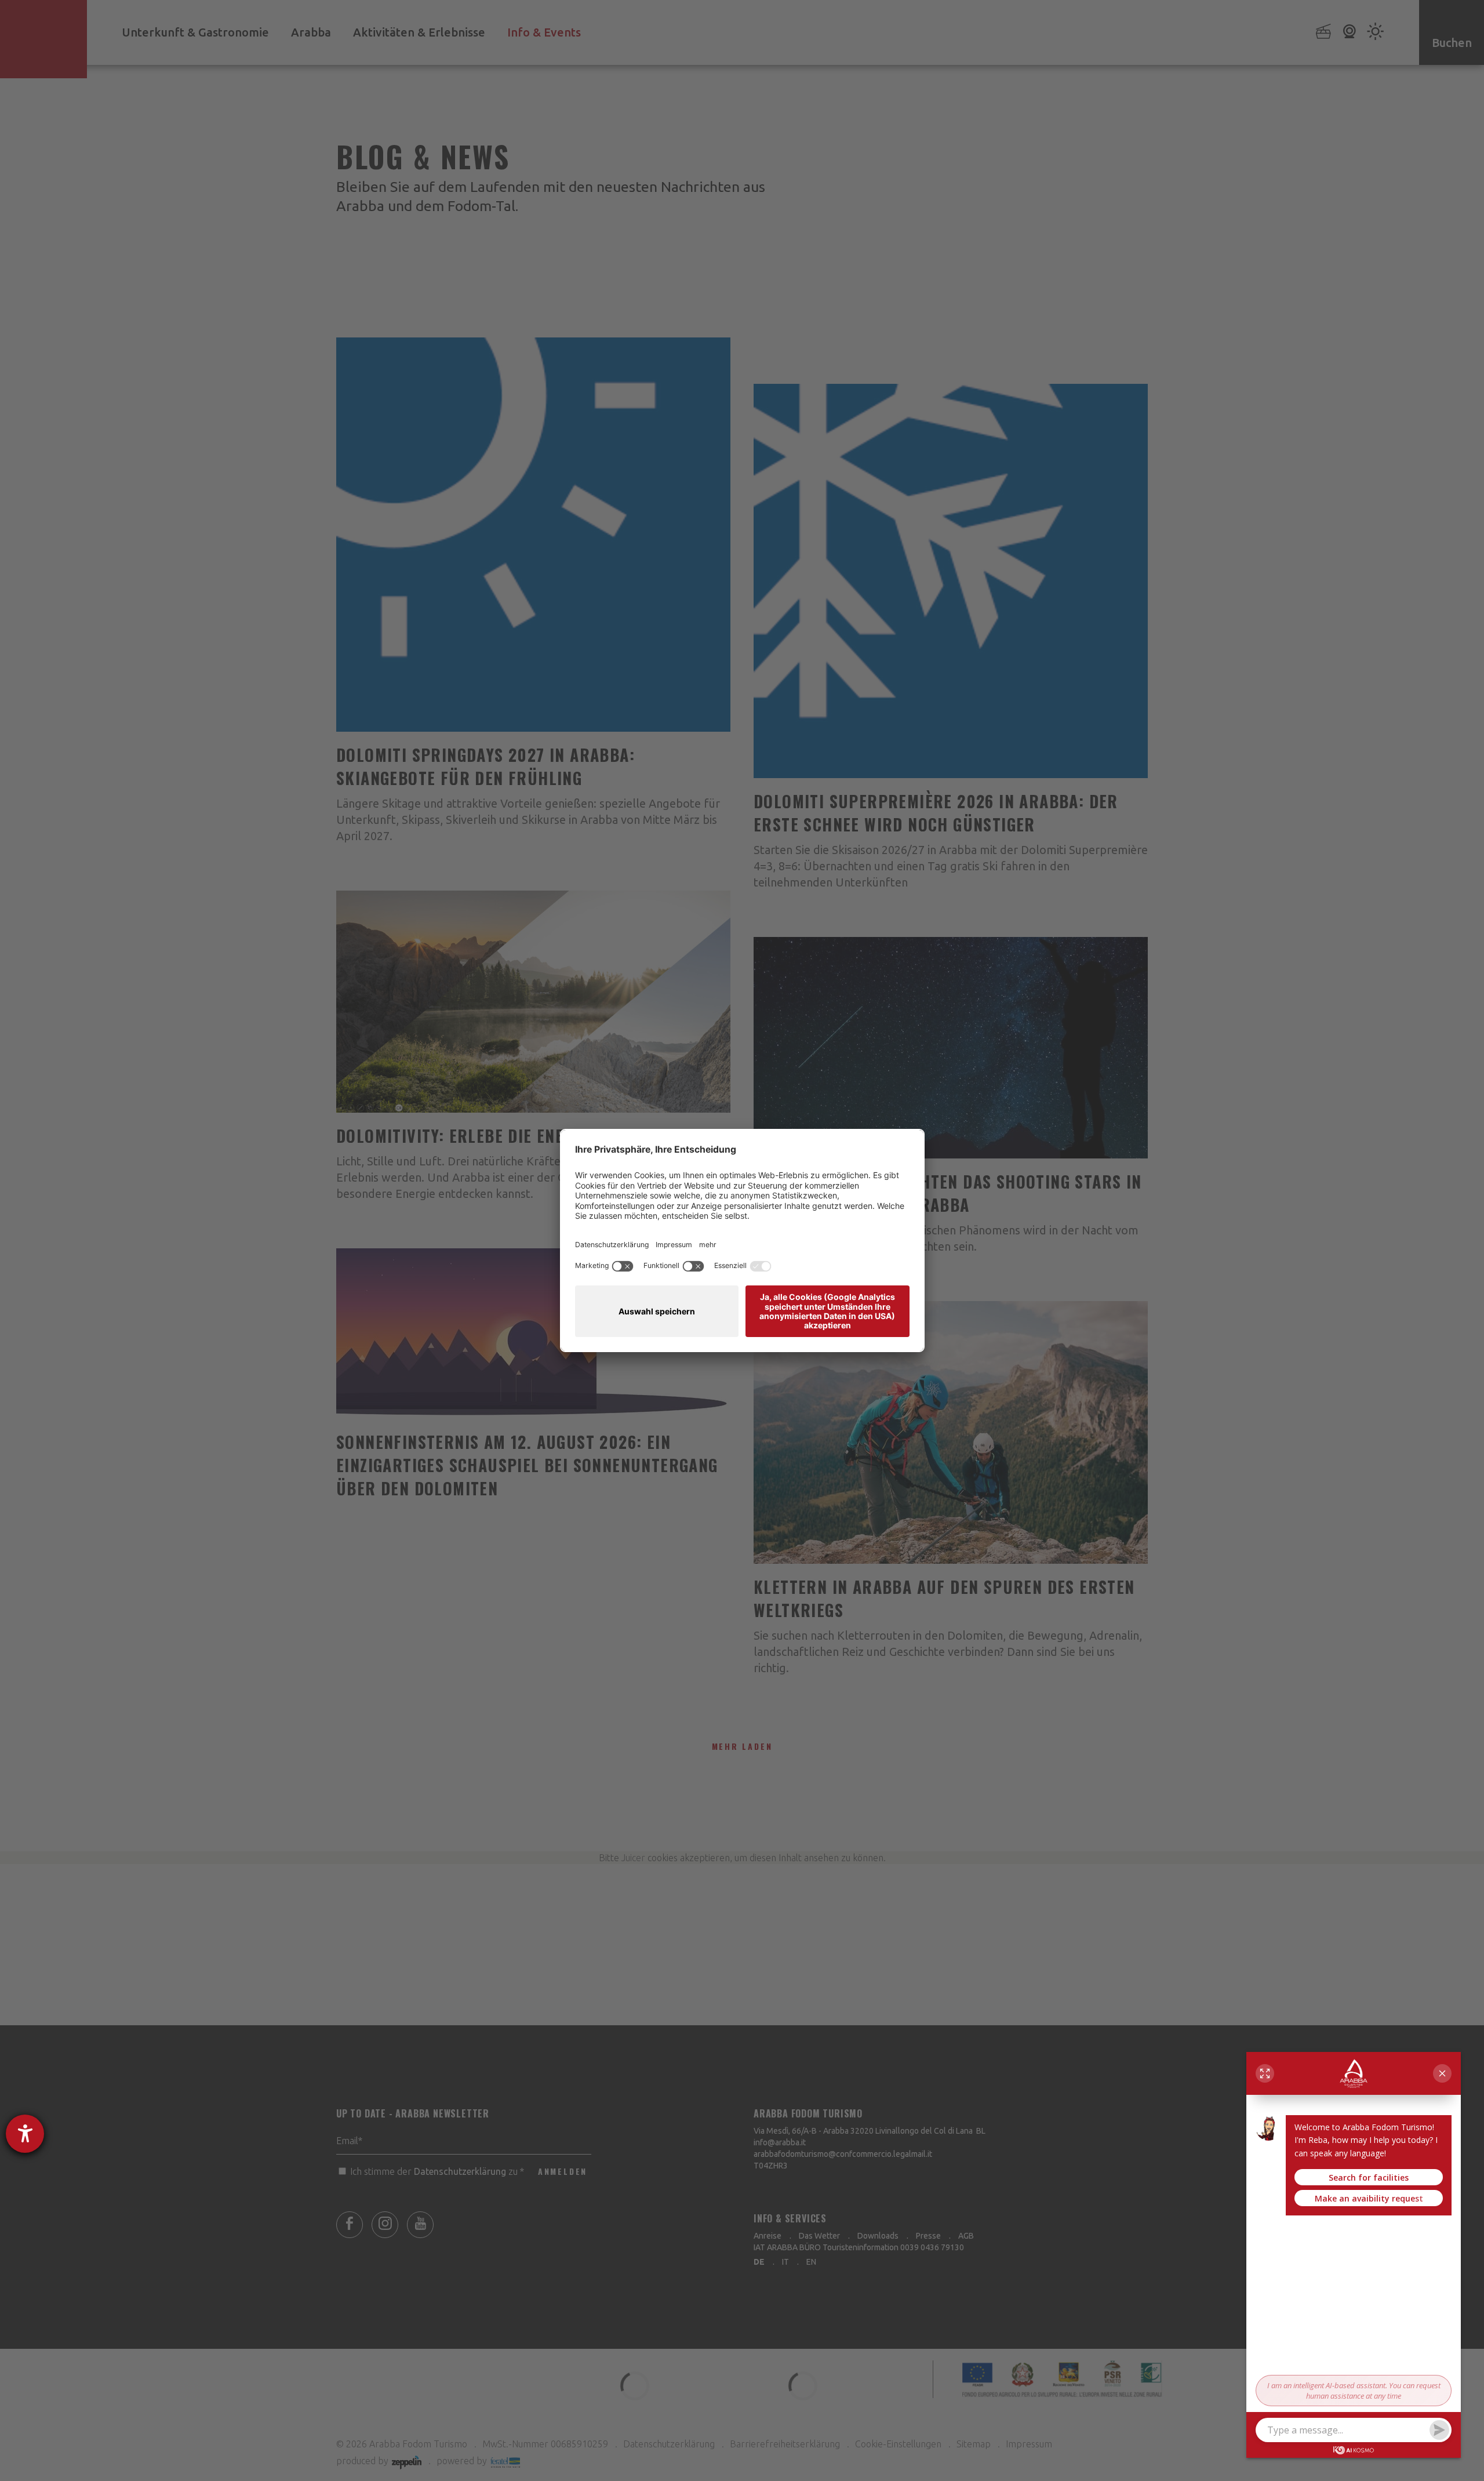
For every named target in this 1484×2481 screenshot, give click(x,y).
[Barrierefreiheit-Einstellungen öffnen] (25, 2134)
